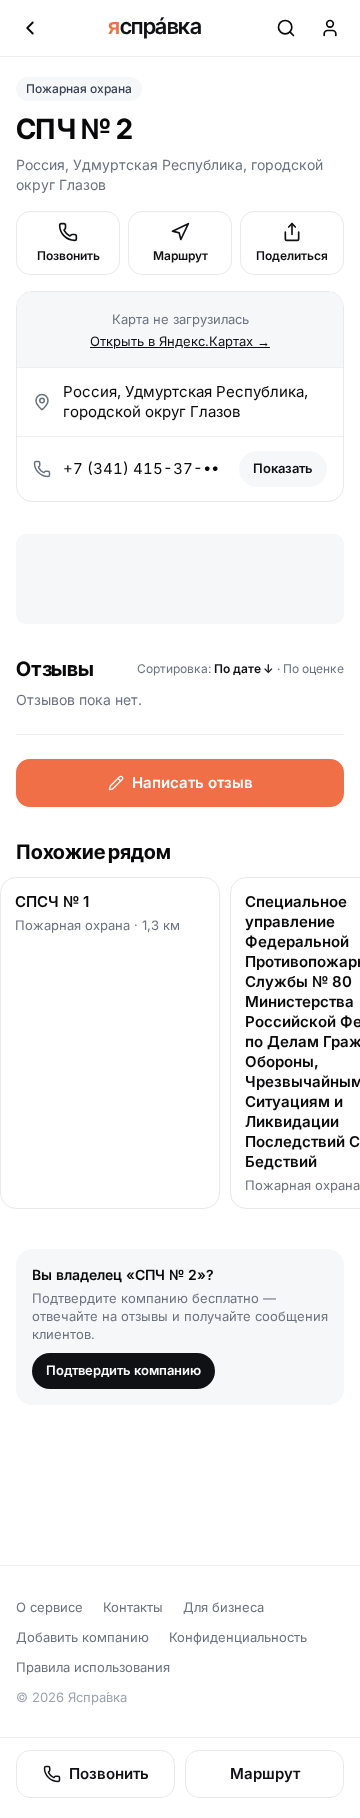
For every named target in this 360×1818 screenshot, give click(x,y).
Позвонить (68, 255)
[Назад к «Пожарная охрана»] (30, 28)
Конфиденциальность (238, 1637)
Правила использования (93, 1667)
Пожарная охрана (79, 88)
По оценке (313, 668)
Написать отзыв (192, 782)
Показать (283, 468)
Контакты (133, 1607)
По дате (244, 668)
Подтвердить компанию (123, 1370)
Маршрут (180, 255)
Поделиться (292, 255)
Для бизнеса (223, 1607)
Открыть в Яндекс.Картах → (180, 341)
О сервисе (49, 1607)
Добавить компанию (82, 1637)
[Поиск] (286, 28)
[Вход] (330, 28)
